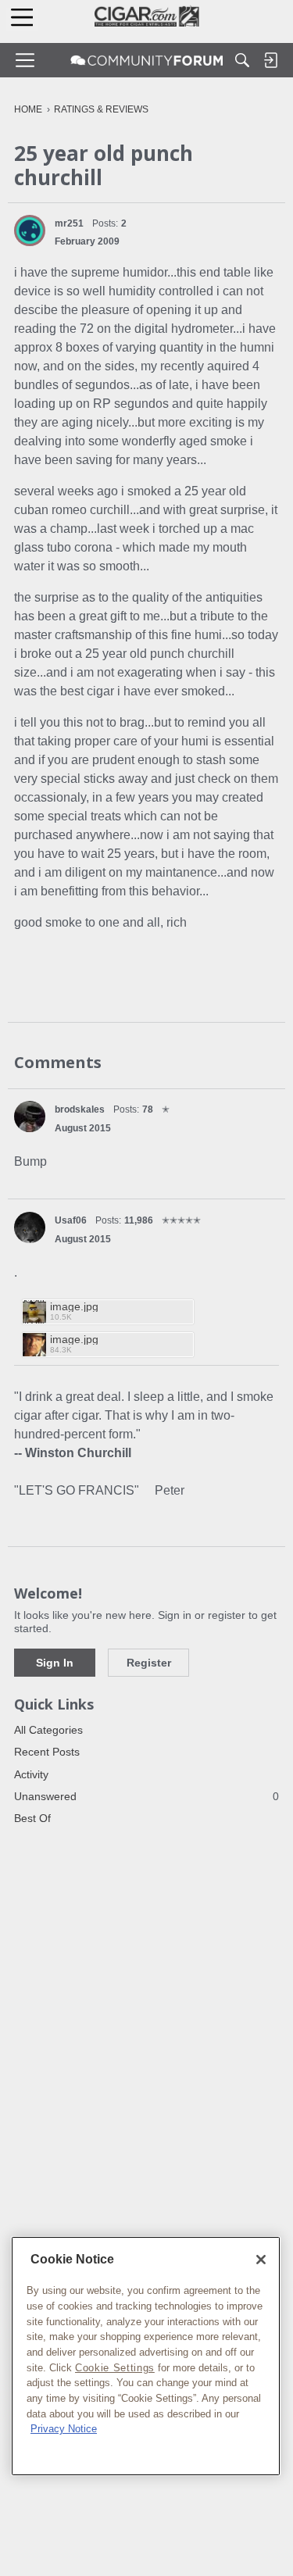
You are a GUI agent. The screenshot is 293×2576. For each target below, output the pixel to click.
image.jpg (74, 1307)
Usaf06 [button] (71, 1220)
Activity (31, 1774)
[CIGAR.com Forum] (147, 60)
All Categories (48, 1730)
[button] (30, 230)
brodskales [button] (80, 1109)
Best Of (32, 1818)
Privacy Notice (64, 2429)
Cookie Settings (115, 2368)
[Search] (242, 60)
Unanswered (146, 1796)
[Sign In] (270, 60)
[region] (146, 2356)
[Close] (261, 2260)
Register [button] (149, 1663)
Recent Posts (47, 1752)
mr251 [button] (69, 223)
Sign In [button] (55, 1663)
